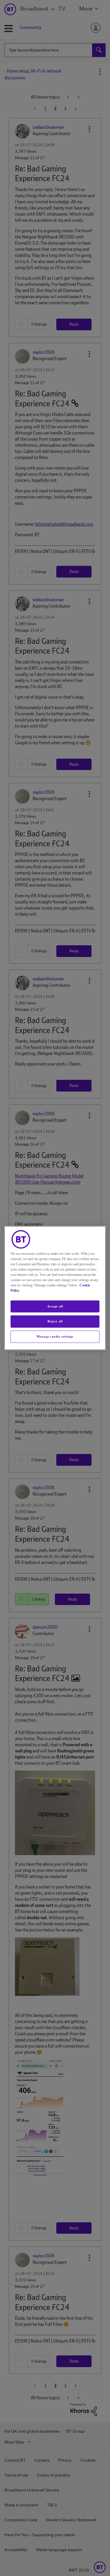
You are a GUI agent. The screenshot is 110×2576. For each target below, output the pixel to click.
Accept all (55, 1306)
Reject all (55, 1321)
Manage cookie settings (55, 1336)
